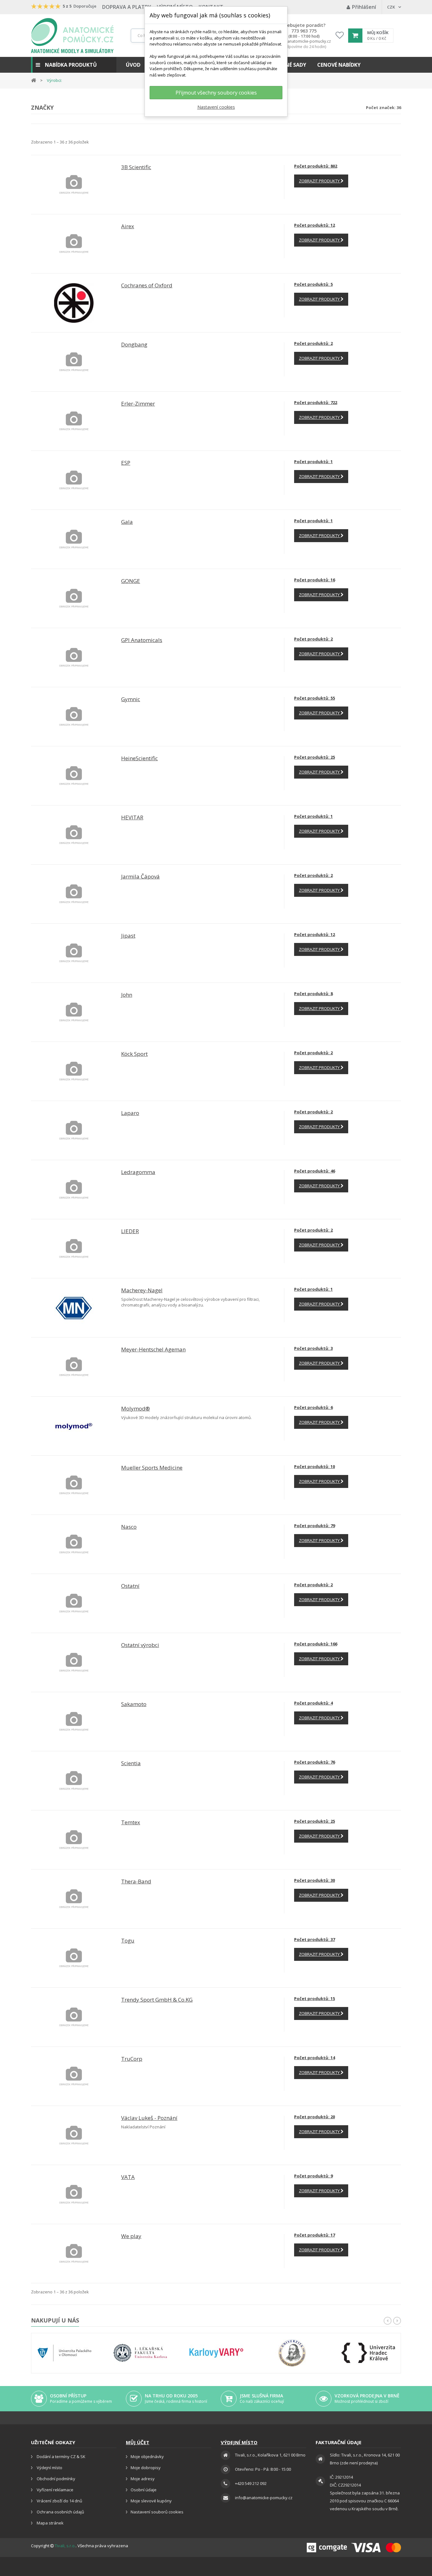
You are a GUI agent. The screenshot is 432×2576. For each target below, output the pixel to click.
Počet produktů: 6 (313, 1407)
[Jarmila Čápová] (74, 894)
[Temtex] (74, 1839)
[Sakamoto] (74, 1721)
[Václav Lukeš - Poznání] (74, 2135)
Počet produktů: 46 (315, 1171)
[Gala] (74, 539)
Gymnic (131, 699)
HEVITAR (132, 817)
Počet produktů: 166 (316, 1644)
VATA (128, 2177)
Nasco (129, 1527)
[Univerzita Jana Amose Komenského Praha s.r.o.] (292, 2353)
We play (131, 2236)
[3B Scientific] (74, 184)
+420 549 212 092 (251, 2483)
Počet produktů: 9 (313, 2176)
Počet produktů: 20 (315, 2117)
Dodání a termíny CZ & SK (61, 2457)
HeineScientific (139, 758)
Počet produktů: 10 (315, 1466)
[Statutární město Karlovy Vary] (216, 2353)
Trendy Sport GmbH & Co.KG (157, 2000)
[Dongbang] (74, 362)
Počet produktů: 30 (315, 1880)
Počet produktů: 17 (315, 2235)
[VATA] (74, 2194)
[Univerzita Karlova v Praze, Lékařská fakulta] (140, 2353)
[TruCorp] (74, 2076)
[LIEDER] (74, 1248)
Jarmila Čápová (140, 876)
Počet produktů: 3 (313, 1348)
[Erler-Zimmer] (74, 421)
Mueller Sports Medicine (152, 1468)
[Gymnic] (74, 716)
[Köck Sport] (74, 1071)
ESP (126, 463)
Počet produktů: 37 (315, 1939)
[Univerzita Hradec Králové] (368, 2353)
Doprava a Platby (127, 7)
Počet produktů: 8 (313, 994)
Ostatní (130, 1586)
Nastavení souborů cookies (157, 2512)
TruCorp (132, 2059)
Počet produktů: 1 (313, 462)
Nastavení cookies (216, 107)
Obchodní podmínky (56, 2479)
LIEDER (130, 1231)
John (127, 995)
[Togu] (74, 1958)
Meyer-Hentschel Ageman (153, 1349)
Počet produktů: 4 (313, 1703)
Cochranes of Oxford (147, 285)
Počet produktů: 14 (315, 2058)
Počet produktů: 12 (315, 225)
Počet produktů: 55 (315, 698)
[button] (74, 65)
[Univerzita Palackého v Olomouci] (65, 2353)
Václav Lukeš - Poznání (149, 2118)
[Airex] (74, 243)
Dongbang (134, 344)
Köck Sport (134, 1054)
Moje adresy (143, 2479)
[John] (74, 1012)
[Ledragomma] (74, 1189)
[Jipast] (74, 953)
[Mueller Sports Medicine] (74, 1485)
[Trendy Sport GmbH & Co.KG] (74, 2017)
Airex (128, 226)
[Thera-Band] (74, 1899)
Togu (128, 1940)
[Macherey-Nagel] (74, 1307)
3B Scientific (136, 167)
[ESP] (74, 480)
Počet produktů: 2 (313, 343)
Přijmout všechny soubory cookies (216, 93)
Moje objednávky (147, 2457)
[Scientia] (74, 1780)
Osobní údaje (144, 2490)
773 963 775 (304, 31)
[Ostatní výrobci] (74, 1662)
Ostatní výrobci (140, 1645)
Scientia (131, 1763)
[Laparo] (74, 1130)
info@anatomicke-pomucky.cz (304, 41)
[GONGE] (74, 598)
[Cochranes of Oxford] (74, 303)
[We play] (74, 2253)
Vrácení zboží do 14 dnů (59, 2501)
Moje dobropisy (146, 2468)
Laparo (130, 1113)
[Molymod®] (74, 1426)
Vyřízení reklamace (55, 2490)
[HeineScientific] (74, 775)
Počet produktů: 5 (313, 284)
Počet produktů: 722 (316, 402)
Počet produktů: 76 (315, 1762)
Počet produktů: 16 (315, 580)
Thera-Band (136, 1881)
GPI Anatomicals (142, 640)
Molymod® (136, 1408)
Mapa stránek (50, 2523)
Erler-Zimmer (138, 404)
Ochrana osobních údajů (60, 2512)
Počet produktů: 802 (316, 166)
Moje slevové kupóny (151, 2501)
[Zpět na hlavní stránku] (34, 80)
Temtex (131, 1822)
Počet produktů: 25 (315, 757)
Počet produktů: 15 (315, 1998)
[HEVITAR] (74, 835)
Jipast (128, 936)
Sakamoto (134, 1704)
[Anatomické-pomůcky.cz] (72, 36)
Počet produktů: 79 (315, 1526)
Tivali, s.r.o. (65, 2546)
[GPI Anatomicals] (74, 657)
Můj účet (138, 2442)
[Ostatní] (74, 1603)
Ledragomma (138, 1172)
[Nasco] (74, 1544)
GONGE (131, 581)
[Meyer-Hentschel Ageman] (74, 1367)
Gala (127, 522)
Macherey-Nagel (142, 1290)
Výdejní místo (49, 2468)
